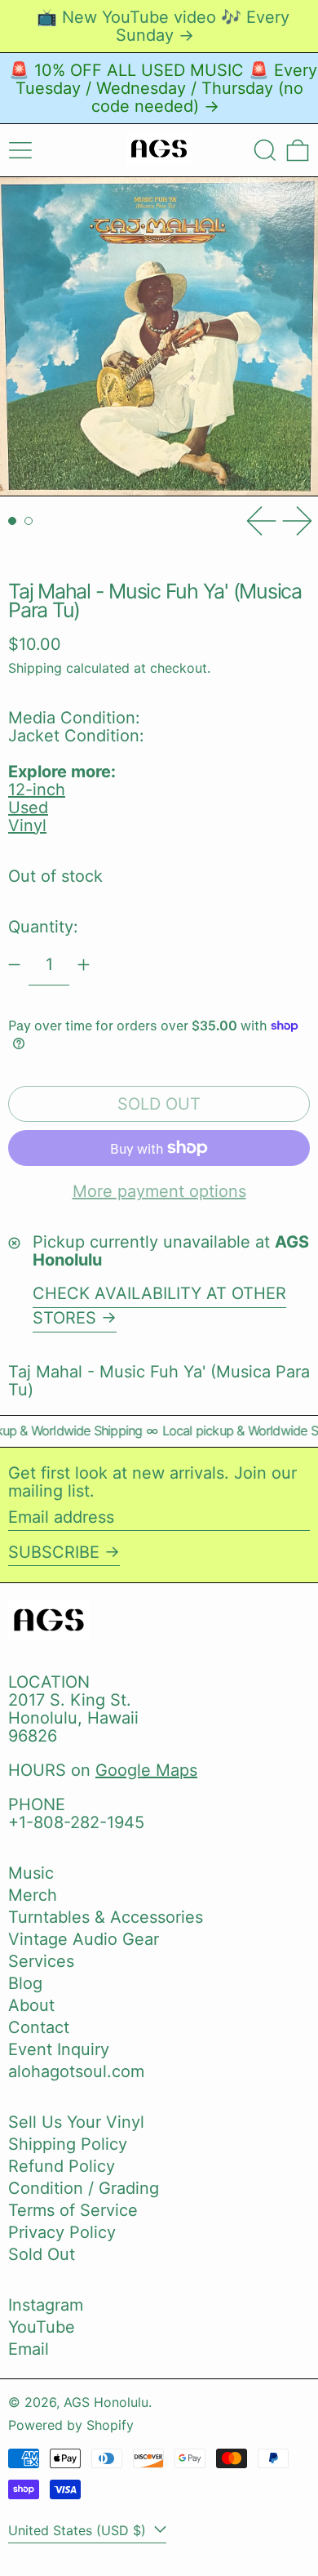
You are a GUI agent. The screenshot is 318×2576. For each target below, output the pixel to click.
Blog (25, 1983)
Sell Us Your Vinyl (76, 2122)
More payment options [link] (159, 1191)
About (31, 2005)
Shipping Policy (68, 2144)
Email (29, 2349)
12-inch (37, 790)
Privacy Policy (62, 2232)
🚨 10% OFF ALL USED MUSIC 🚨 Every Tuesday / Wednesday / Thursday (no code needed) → (163, 88)
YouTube (42, 2327)
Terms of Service (73, 2210)
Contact (39, 2027)
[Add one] (84, 965)
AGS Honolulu (106, 2402)
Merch (33, 1895)
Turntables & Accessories (106, 1917)
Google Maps (146, 1770)
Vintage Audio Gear (84, 1939)
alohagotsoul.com (76, 2071)
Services (41, 1961)
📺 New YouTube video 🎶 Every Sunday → (163, 26)
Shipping (35, 668)
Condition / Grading (84, 2188)
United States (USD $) (79, 2530)
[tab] (12, 521)
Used (28, 808)
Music (31, 1873)
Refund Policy (62, 2166)
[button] (265, 150)
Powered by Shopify (71, 2425)
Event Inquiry (59, 2049)
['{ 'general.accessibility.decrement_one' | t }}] (14, 965)
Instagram (46, 2305)
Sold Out (42, 2254)
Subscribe (54, 1552)
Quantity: (43, 927)
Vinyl (27, 825)
